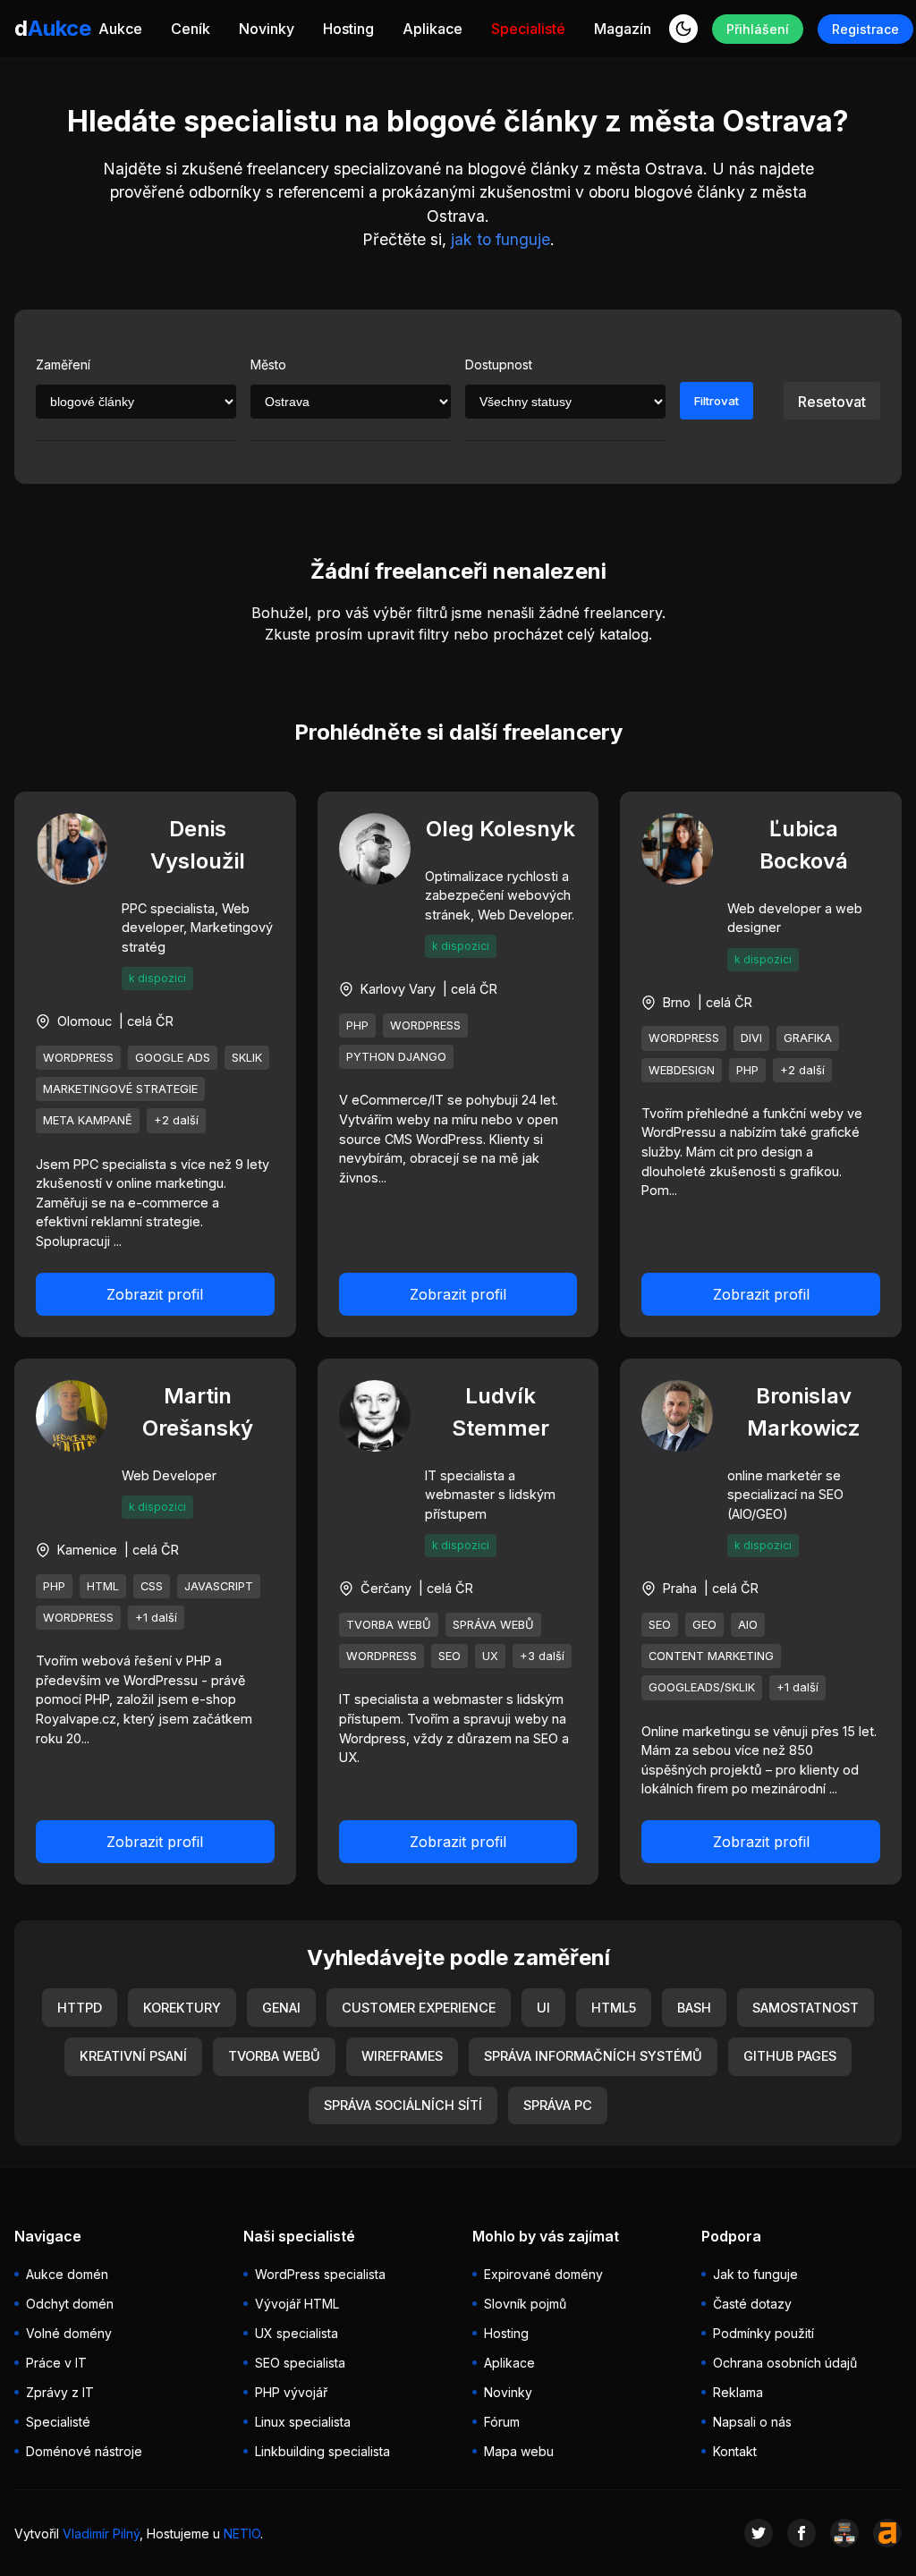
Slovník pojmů (525, 2304)
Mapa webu (519, 2451)
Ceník (191, 29)
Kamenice (87, 1550)
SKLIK (247, 1058)
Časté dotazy (752, 2304)
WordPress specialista (320, 2274)
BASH (694, 2008)
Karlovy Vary (398, 989)
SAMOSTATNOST (806, 2008)
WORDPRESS (78, 1058)
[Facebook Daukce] (801, 2533)
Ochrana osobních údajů (785, 2363)
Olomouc (85, 1021)
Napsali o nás (752, 2422)
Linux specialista (303, 2422)
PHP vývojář (291, 2392)
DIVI (751, 1038)
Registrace (865, 29)
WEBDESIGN (682, 1070)
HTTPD (80, 2008)
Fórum (502, 2422)
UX (490, 1656)
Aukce (120, 29)
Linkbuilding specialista (322, 2451)
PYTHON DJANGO (396, 1057)
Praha (680, 1588)
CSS (152, 1586)
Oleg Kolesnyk (500, 829)
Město (268, 364)
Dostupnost (499, 364)
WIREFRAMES (402, 2056)
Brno (677, 1002)
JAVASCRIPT (219, 1586)
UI (543, 2008)
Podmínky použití (763, 2333)
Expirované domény (543, 2274)
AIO (748, 1625)
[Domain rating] (887, 2533)
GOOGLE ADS (173, 1058)
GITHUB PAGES (790, 2056)
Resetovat (832, 402)
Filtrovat (717, 401)
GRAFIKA (808, 1038)
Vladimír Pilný (101, 2534)
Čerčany (386, 1588)
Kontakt (735, 2451)
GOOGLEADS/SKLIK (702, 1687)
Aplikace (433, 29)
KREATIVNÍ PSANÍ (133, 2056)
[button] (683, 29)
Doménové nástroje (84, 2451)
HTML (103, 1586)
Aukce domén (67, 2274)
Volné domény (69, 2333)
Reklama (738, 2392)
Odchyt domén (70, 2304)
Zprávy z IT (60, 2392)
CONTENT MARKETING (711, 1656)
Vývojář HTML (297, 2304)
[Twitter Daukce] (759, 2533)
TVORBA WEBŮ (389, 1625)
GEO (704, 1625)
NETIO (242, 2534)
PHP (357, 1025)
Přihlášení (758, 29)
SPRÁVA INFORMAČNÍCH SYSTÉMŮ (593, 2056)
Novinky (267, 29)
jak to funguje (500, 239)
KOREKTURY (182, 2008)
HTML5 (614, 2008)
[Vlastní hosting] (844, 2533)
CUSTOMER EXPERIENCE (419, 2008)
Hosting (348, 29)
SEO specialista (300, 2363)
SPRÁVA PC (558, 2105)
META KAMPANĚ (88, 1120)
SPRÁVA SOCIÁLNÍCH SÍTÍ (403, 2105)
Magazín (623, 29)
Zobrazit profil (155, 1294)
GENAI (281, 2008)
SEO (450, 1656)
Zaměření (63, 364)
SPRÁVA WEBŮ (493, 1625)
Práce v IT (56, 2363)
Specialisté (528, 29)
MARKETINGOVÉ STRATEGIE (120, 1089)
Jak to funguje (755, 2274)
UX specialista (297, 2333)
